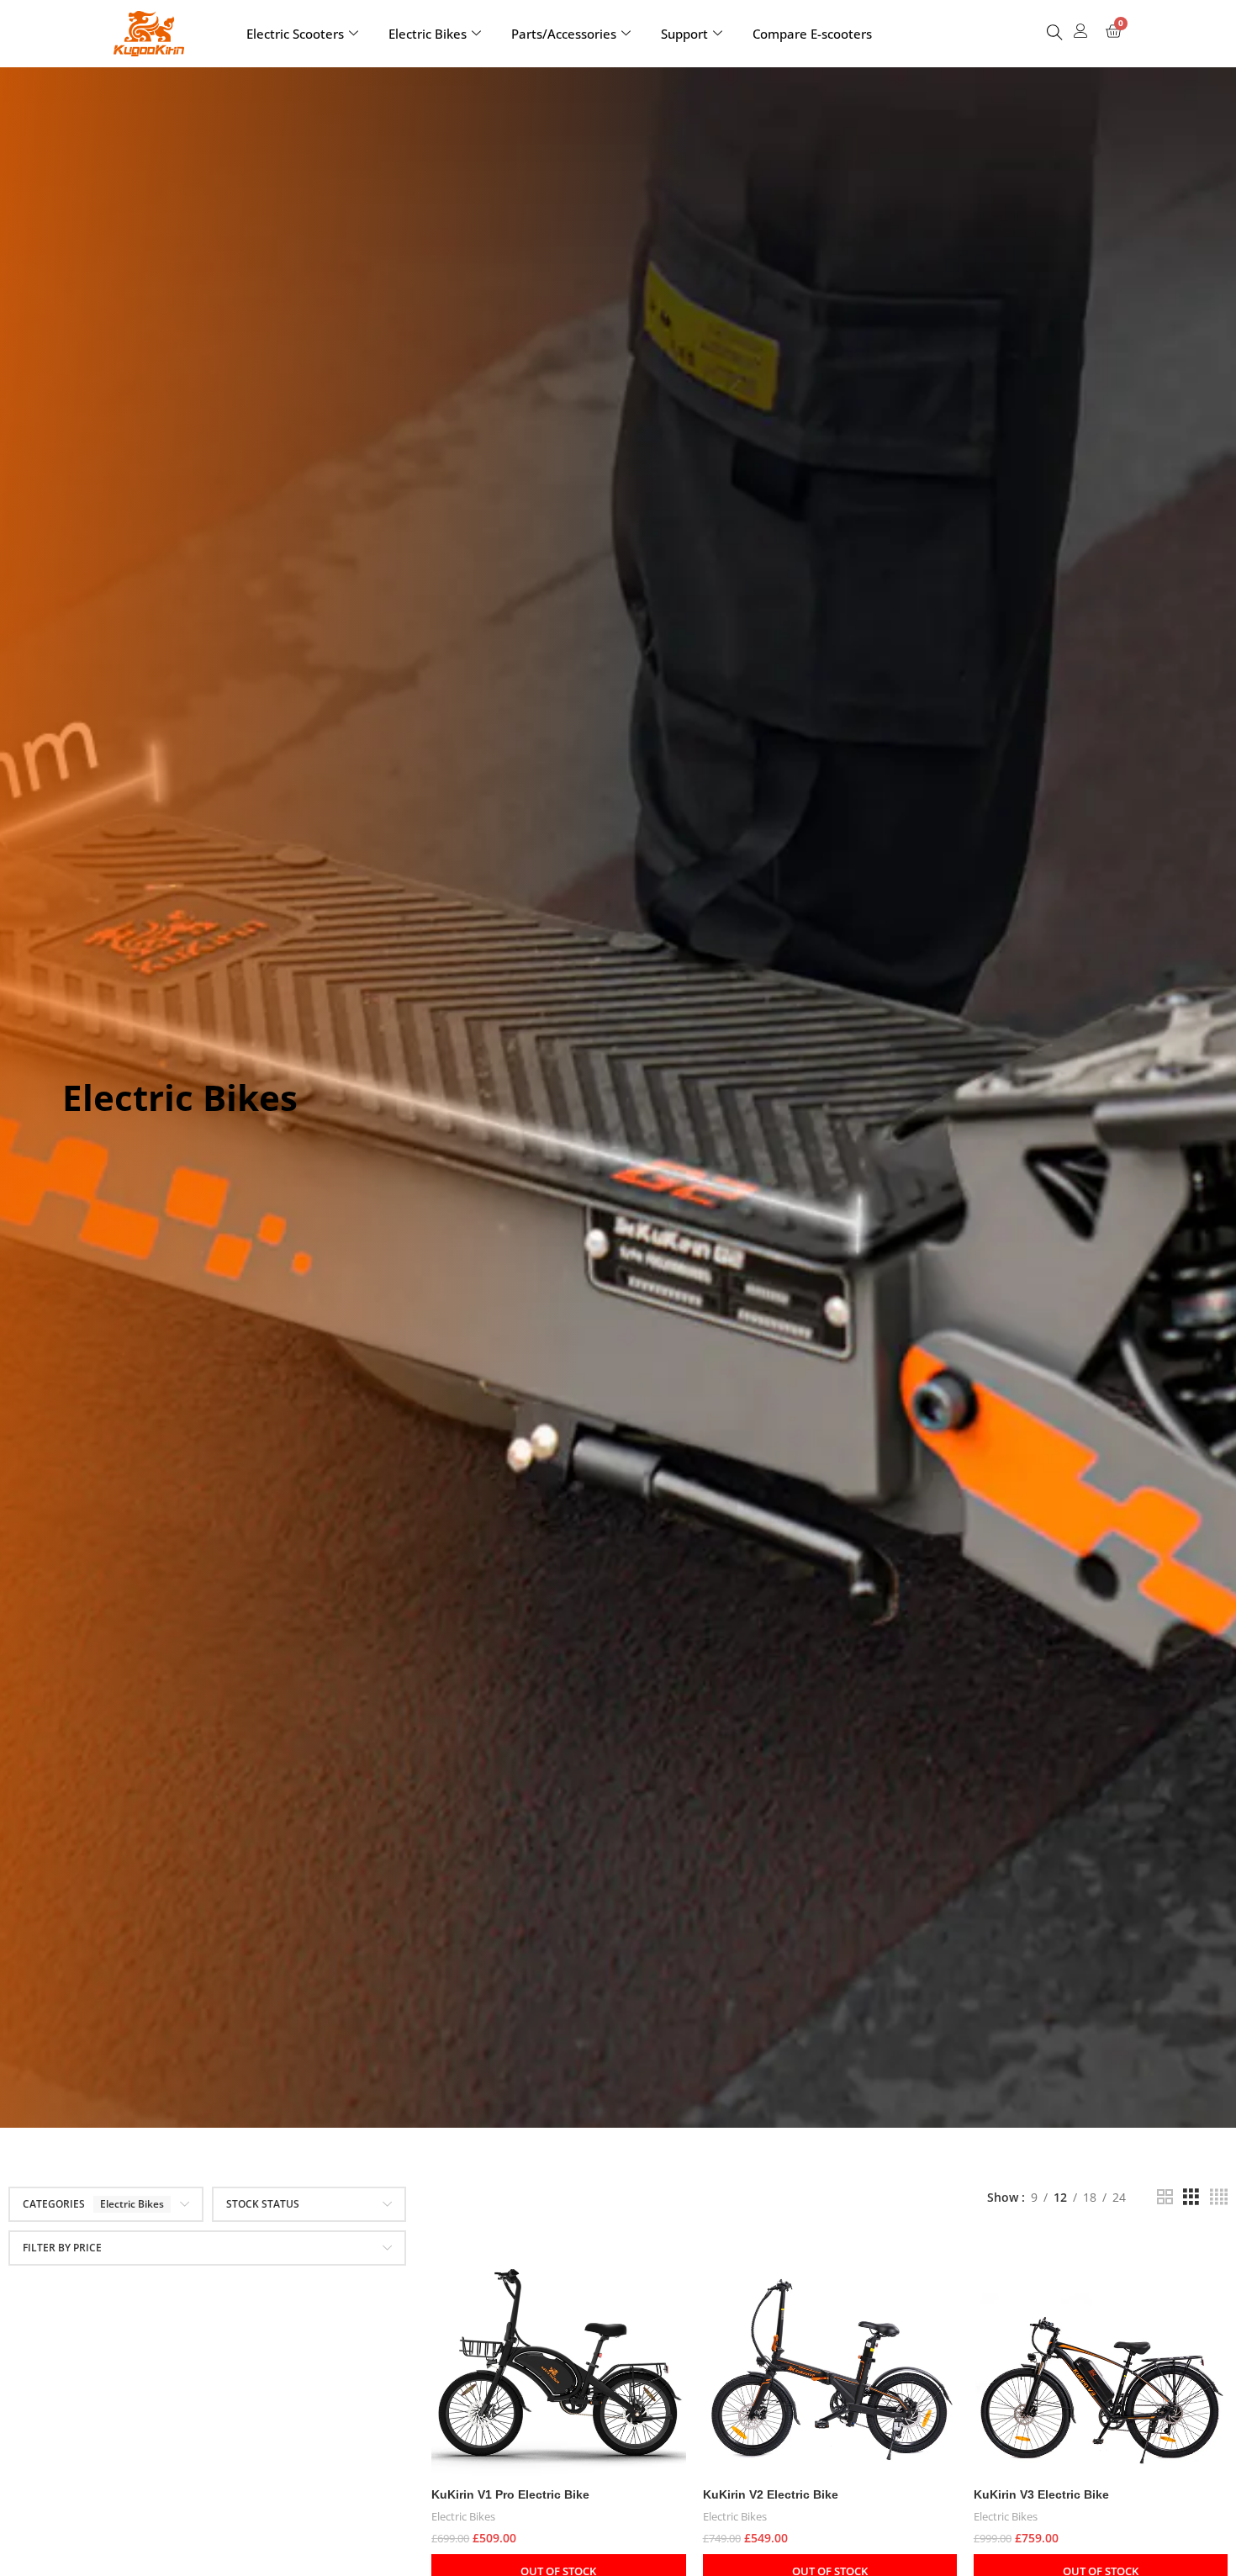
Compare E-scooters (812, 34)
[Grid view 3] (1191, 2197)
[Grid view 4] (1219, 2197)
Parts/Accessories (564, 34)
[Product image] (558, 2352)
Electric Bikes (428, 34)
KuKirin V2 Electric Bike (771, 2494)
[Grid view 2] (1165, 2197)
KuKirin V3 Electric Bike (1041, 2494)
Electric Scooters (295, 34)
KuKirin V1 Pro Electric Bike (510, 2494)
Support (684, 34)
